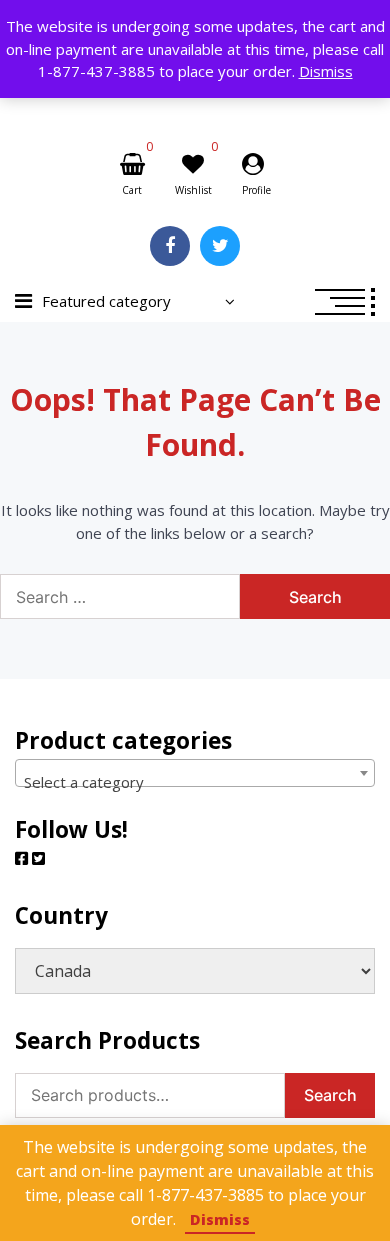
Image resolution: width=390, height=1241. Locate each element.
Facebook (170, 246)
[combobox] (195, 773)
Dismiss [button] (326, 71)
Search (330, 1095)
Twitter (220, 246)
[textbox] (195, 781)
